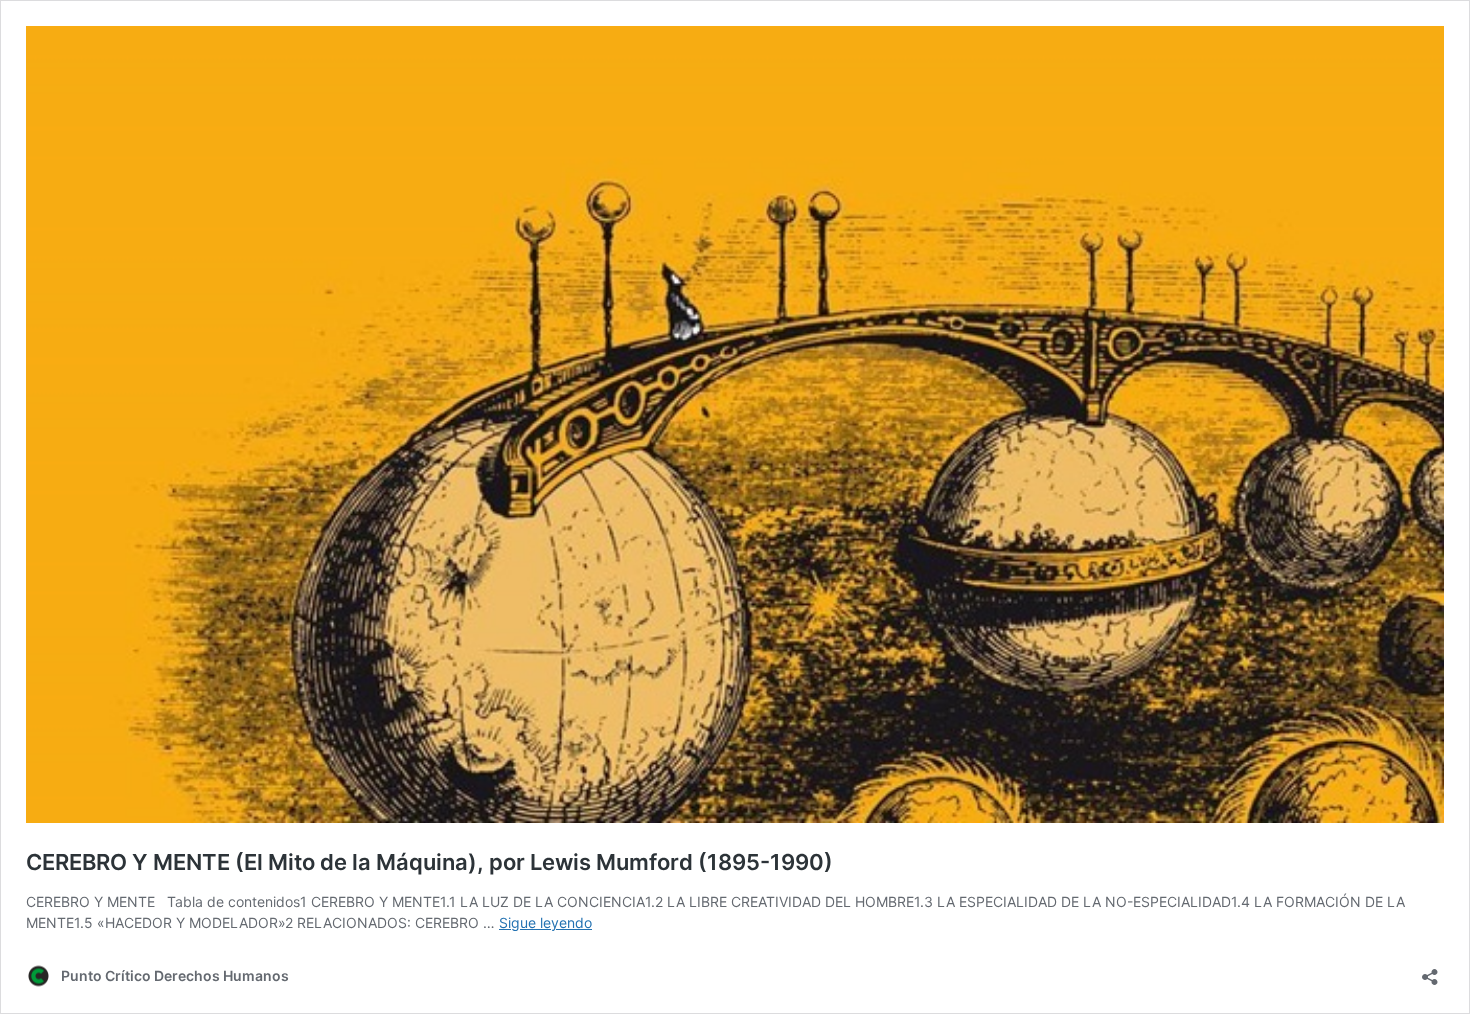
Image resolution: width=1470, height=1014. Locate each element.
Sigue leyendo (545, 922)
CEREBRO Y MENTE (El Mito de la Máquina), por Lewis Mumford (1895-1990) (429, 862)
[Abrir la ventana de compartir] (1430, 970)
